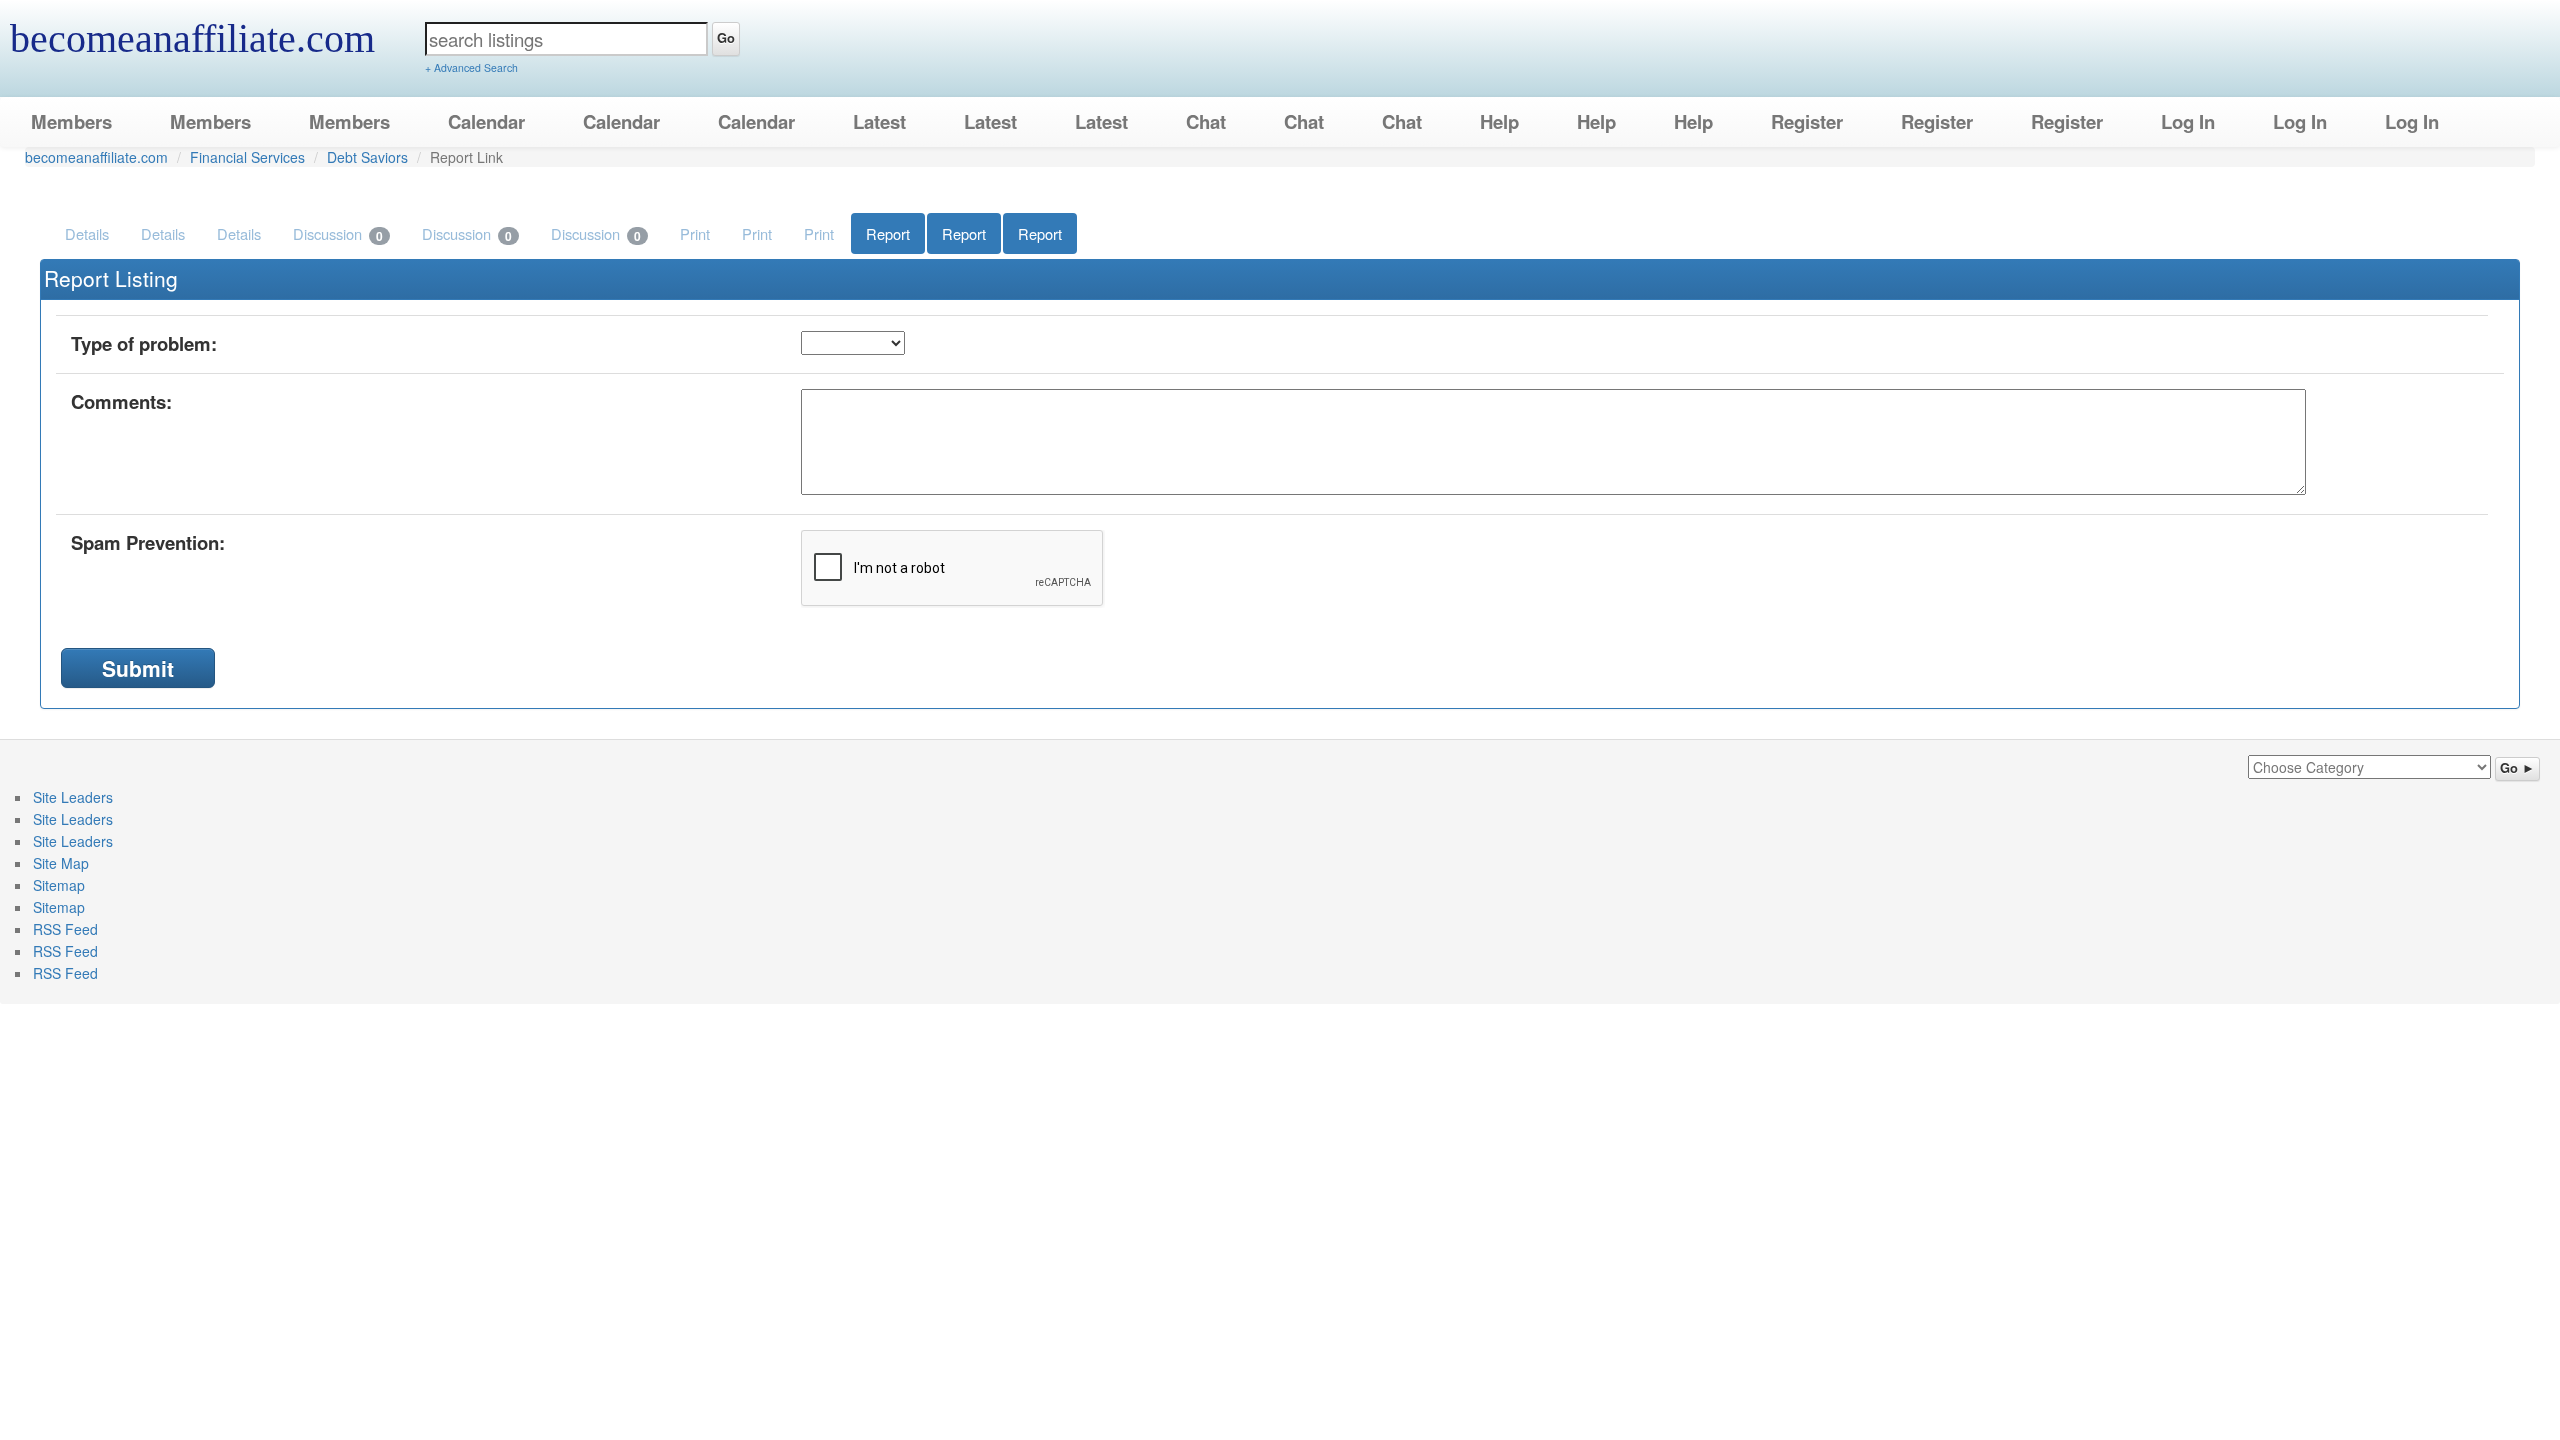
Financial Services (247, 157)
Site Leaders (73, 797)
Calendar (486, 121)
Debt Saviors (367, 157)
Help (1499, 121)
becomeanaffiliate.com (192, 38)
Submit (138, 668)
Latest (879, 121)
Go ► (2517, 768)
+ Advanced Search (471, 67)
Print (695, 233)
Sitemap (59, 885)
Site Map (61, 863)
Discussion (338, 234)
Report (888, 233)
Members (71, 121)
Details (87, 233)
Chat (1206, 121)
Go (726, 38)
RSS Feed (65, 929)
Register (1807, 121)
